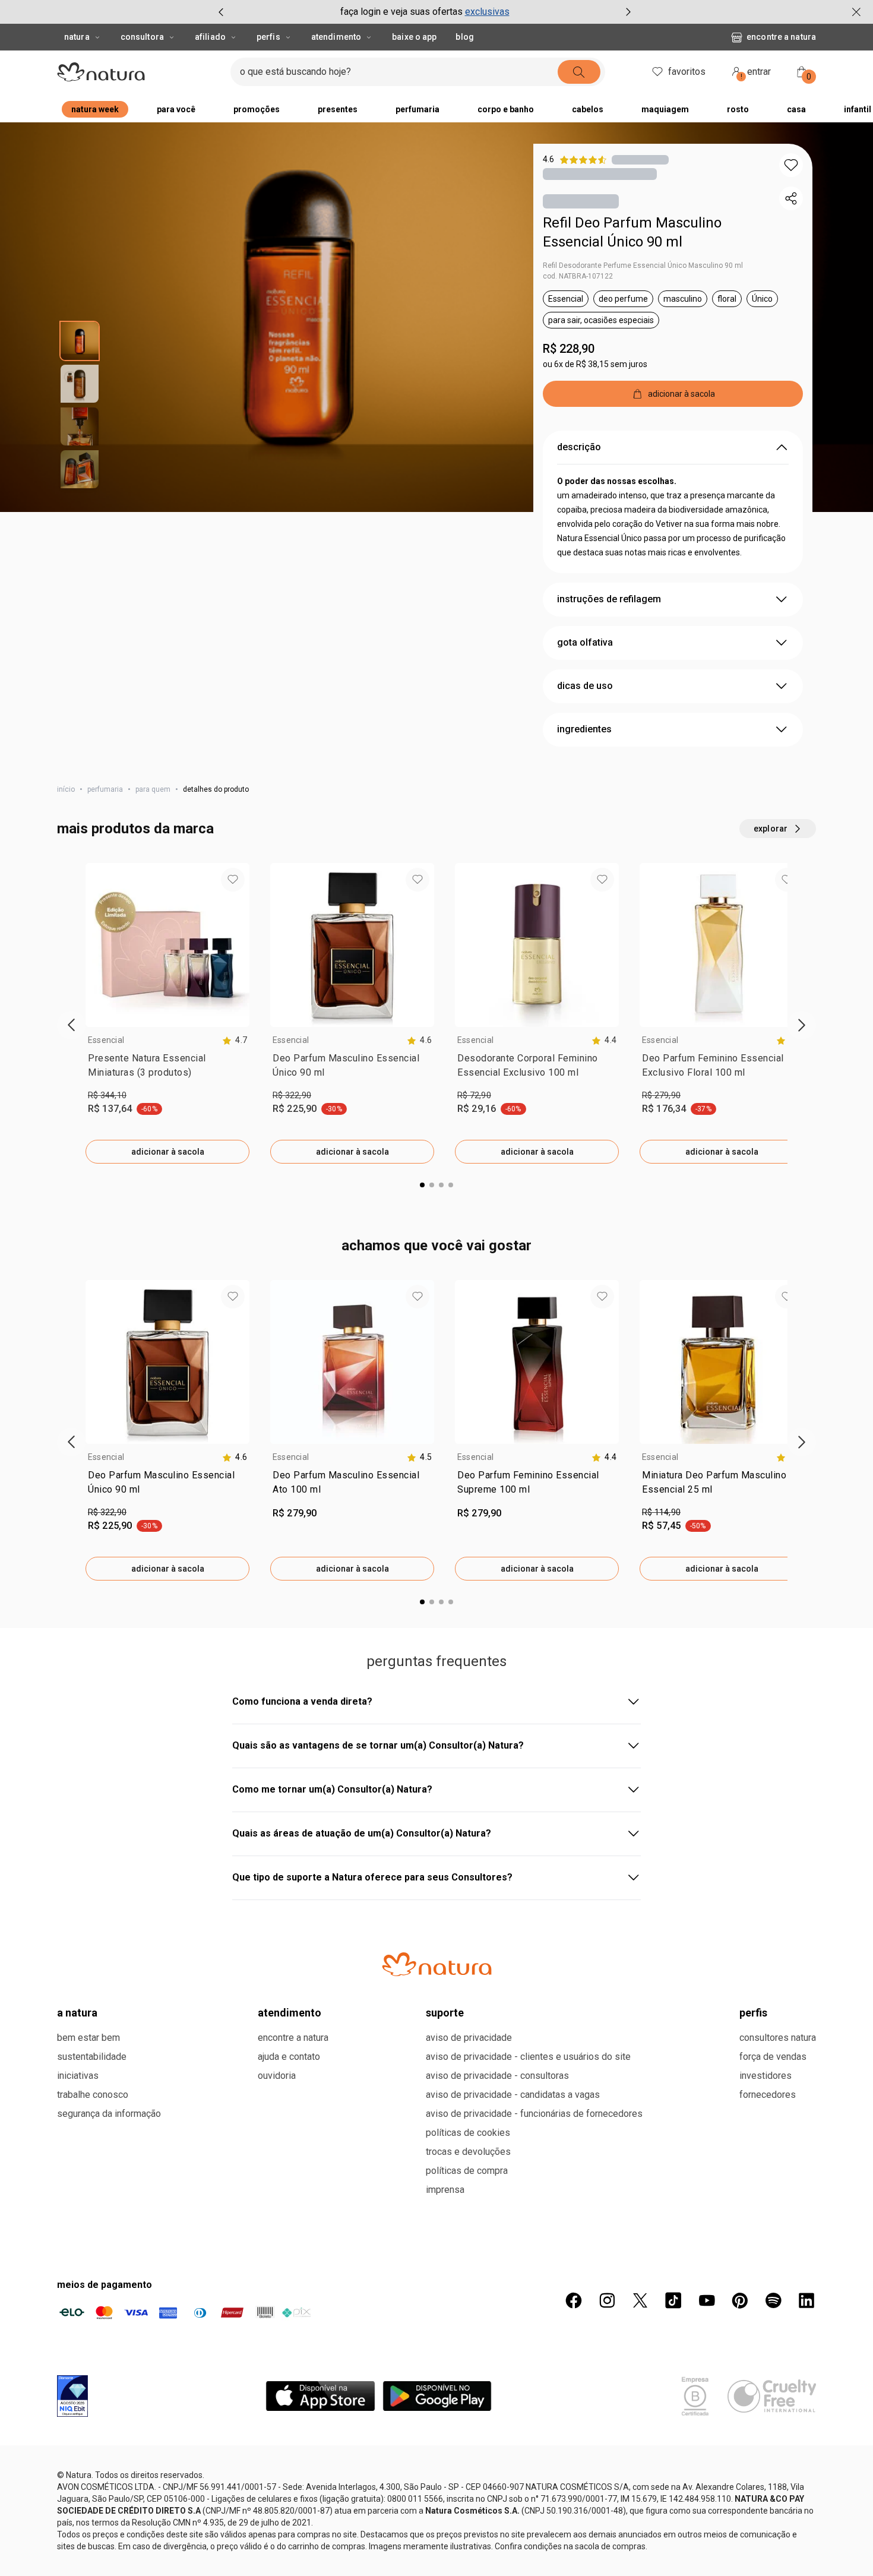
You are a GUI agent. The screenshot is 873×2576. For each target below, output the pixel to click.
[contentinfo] (235, 1040)
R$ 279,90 (661, 1095)
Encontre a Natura (781, 37)
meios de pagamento (105, 2285)
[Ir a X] (640, 2300)
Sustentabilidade (92, 2057)
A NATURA (77, 2013)
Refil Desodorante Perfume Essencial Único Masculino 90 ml (643, 265)
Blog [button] (464, 37)
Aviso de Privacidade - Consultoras (497, 2076)
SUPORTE (445, 2013)
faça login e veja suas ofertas (401, 12)
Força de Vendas (773, 2057)
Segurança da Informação (109, 2114)
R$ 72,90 (474, 1095)
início (66, 789)
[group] (425, 12)
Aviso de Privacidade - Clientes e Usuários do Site (528, 2057)
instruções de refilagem (609, 599)
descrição (579, 447)
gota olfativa (585, 642)
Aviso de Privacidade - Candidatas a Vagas (513, 2095)
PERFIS (753, 2013)
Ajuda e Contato (289, 2057)
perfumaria (105, 789)
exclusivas (487, 12)
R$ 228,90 (569, 349)
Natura (77, 37)
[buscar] (579, 72)
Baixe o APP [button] (414, 37)
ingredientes (584, 729)
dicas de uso (585, 686)
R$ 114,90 (661, 1512)
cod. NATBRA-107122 (578, 276)
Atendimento (336, 37)
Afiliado (210, 37)
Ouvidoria (277, 2076)
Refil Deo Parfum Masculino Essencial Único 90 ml (632, 232)
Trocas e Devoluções (468, 2152)
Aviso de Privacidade (469, 2038)
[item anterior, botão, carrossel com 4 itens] (221, 12)
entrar (756, 73)
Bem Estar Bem (88, 2038)
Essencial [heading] (106, 1040)
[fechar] (856, 12)
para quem (153, 789)
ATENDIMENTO (290, 2013)
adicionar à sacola (168, 1152)
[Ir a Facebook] (574, 2300)
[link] (167, 1068)
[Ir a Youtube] (707, 2300)
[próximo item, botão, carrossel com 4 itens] (628, 12)
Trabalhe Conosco (93, 2095)
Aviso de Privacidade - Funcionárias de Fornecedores (534, 2114)
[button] (791, 165)
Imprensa (445, 2190)
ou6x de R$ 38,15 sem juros (595, 364)
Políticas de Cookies (468, 2133)
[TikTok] (673, 2300)
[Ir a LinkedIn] (806, 2300)
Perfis (268, 37)
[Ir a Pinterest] (740, 2300)
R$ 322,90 (292, 1095)
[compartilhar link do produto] (791, 198)
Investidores (766, 2076)
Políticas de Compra (467, 2171)
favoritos (687, 72)
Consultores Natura (778, 2038)
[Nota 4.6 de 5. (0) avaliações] (640, 159)
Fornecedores (768, 2095)
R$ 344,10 (107, 1095)
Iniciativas (78, 2076)
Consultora (142, 37)
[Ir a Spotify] (773, 2300)
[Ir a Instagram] (607, 2300)
